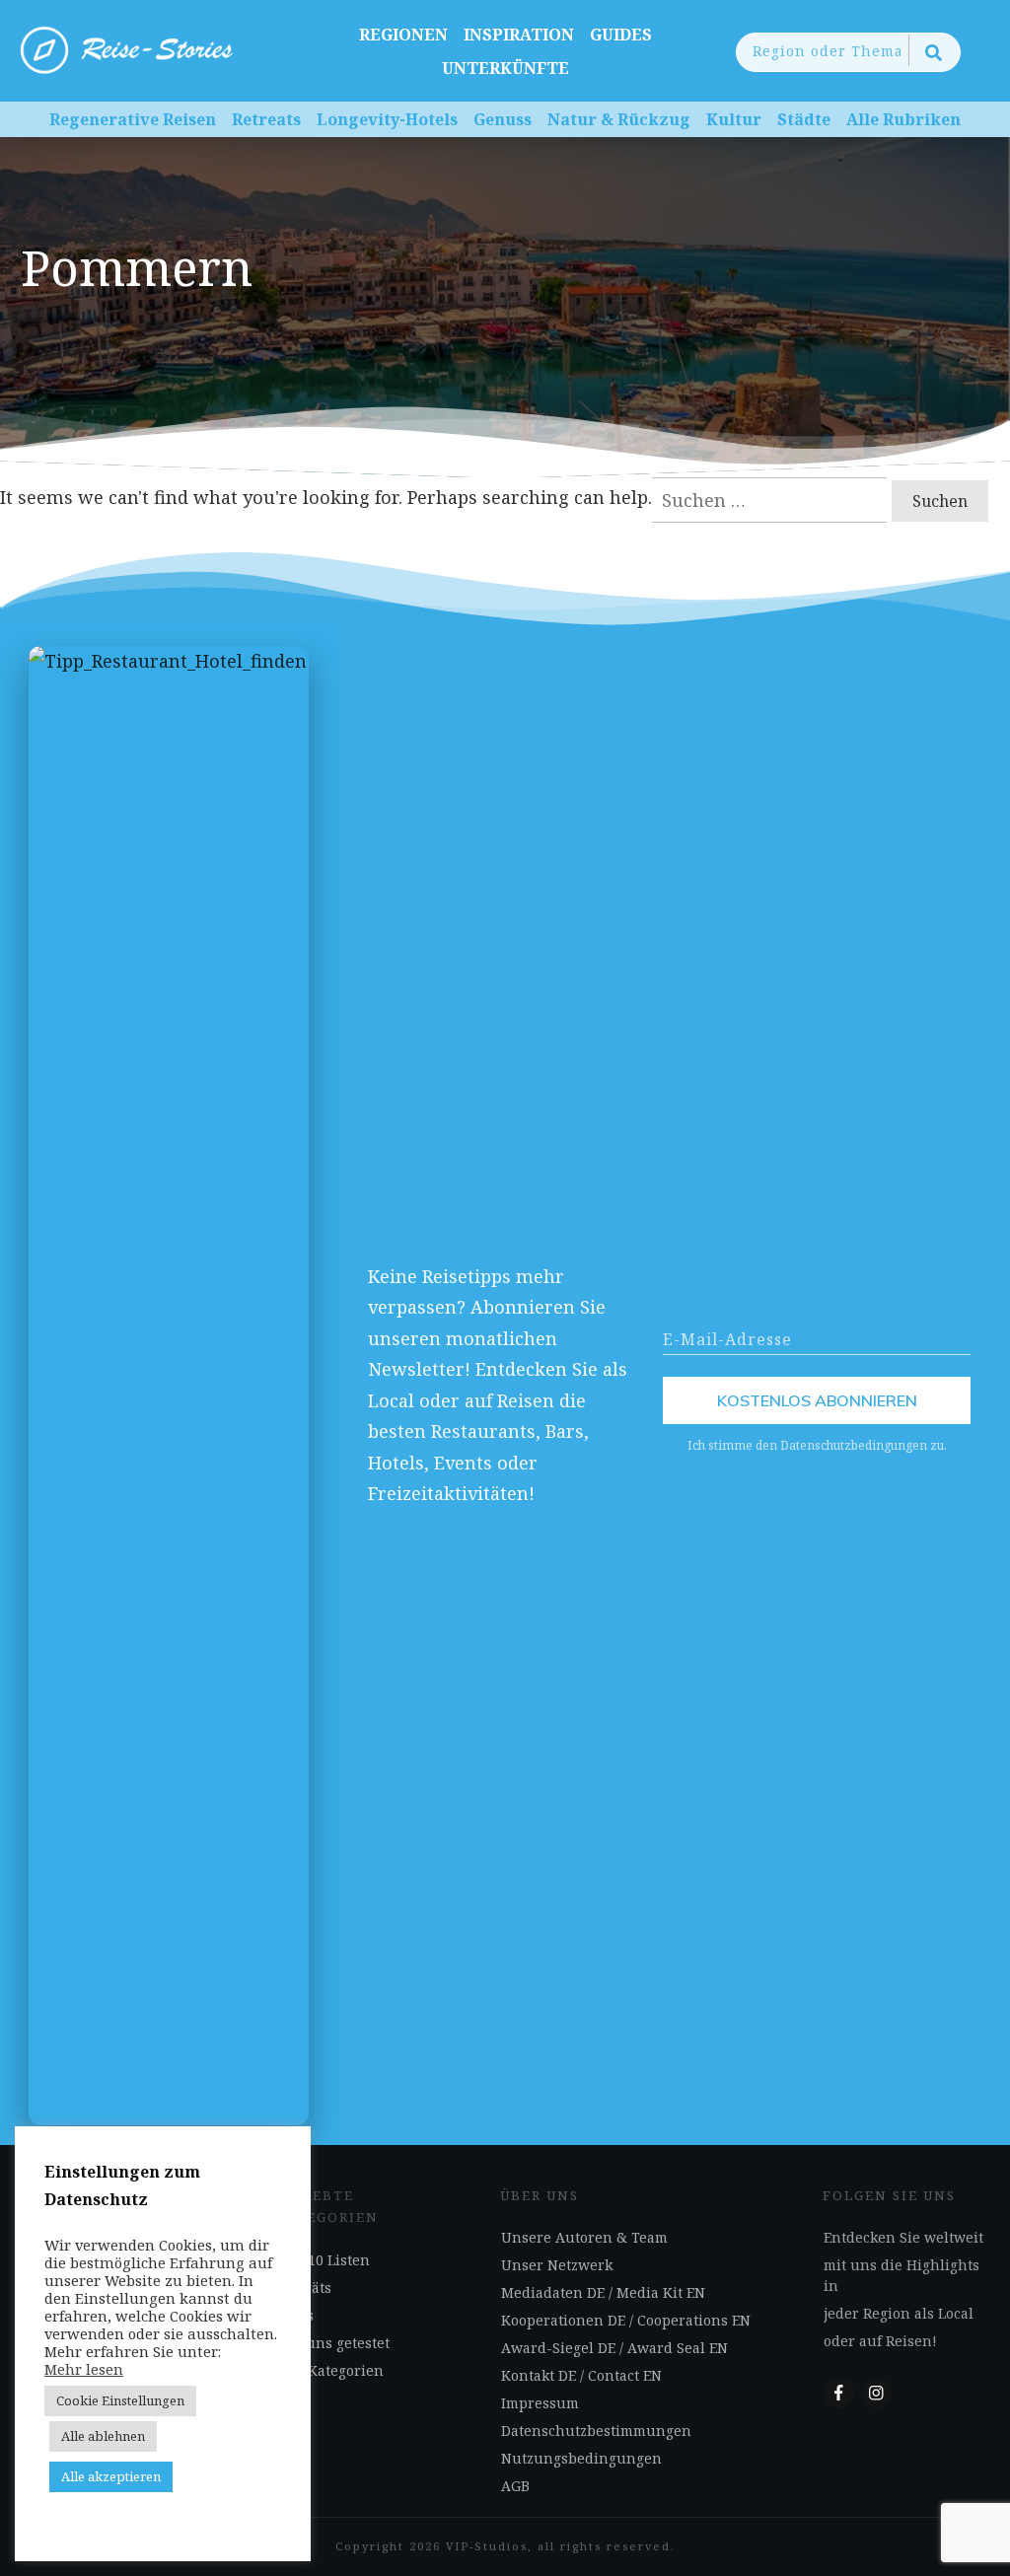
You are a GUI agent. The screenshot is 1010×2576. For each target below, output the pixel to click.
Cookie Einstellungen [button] (120, 2400)
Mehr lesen (84, 2369)
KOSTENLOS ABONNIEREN (817, 1400)
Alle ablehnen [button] (103, 2436)
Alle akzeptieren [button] (111, 2476)
